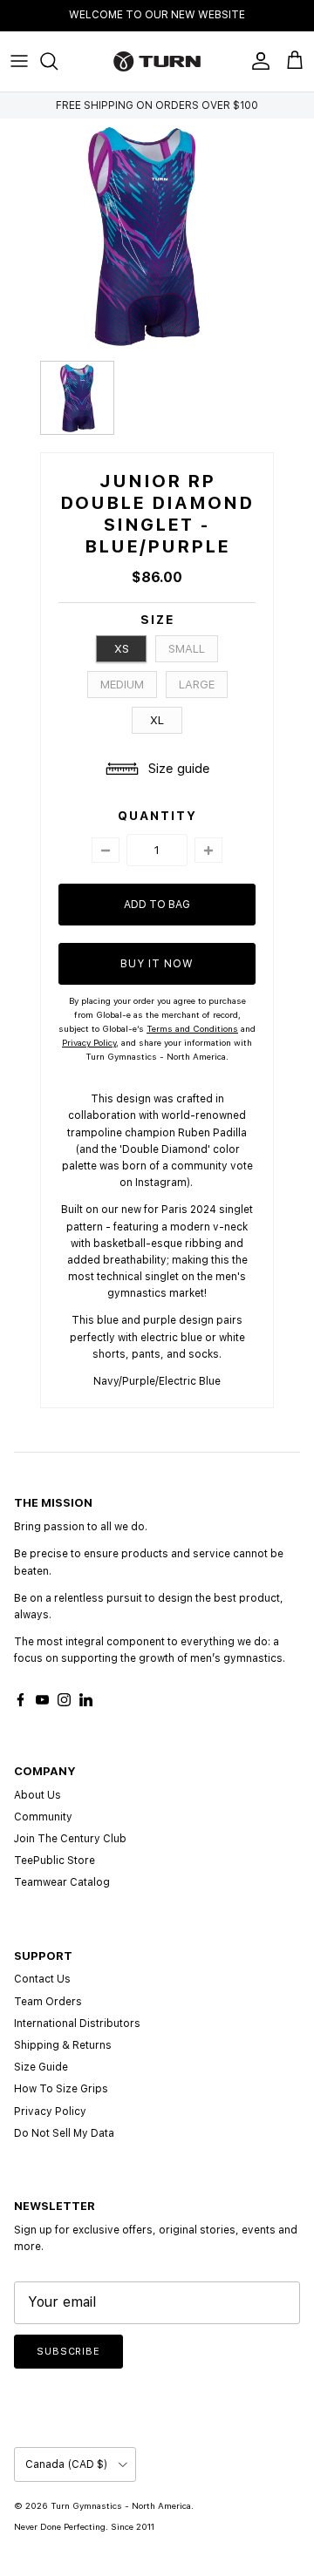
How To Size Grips (61, 2089)
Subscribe (68, 2352)
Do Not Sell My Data (64, 2133)
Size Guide (41, 2067)
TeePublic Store (55, 1861)
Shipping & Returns (63, 2045)
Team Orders (48, 2002)
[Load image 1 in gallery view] (143, 235)
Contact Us (42, 1979)
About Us (38, 1795)
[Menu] (19, 61)
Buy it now (157, 964)
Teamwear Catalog (62, 1882)
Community (43, 1817)
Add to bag (157, 905)
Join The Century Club (70, 1839)
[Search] (58, 61)
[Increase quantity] (208, 850)
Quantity (157, 816)
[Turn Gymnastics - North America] (157, 61)
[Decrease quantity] (106, 850)
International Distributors (77, 2024)
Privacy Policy (50, 2112)
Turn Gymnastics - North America (121, 2505)
